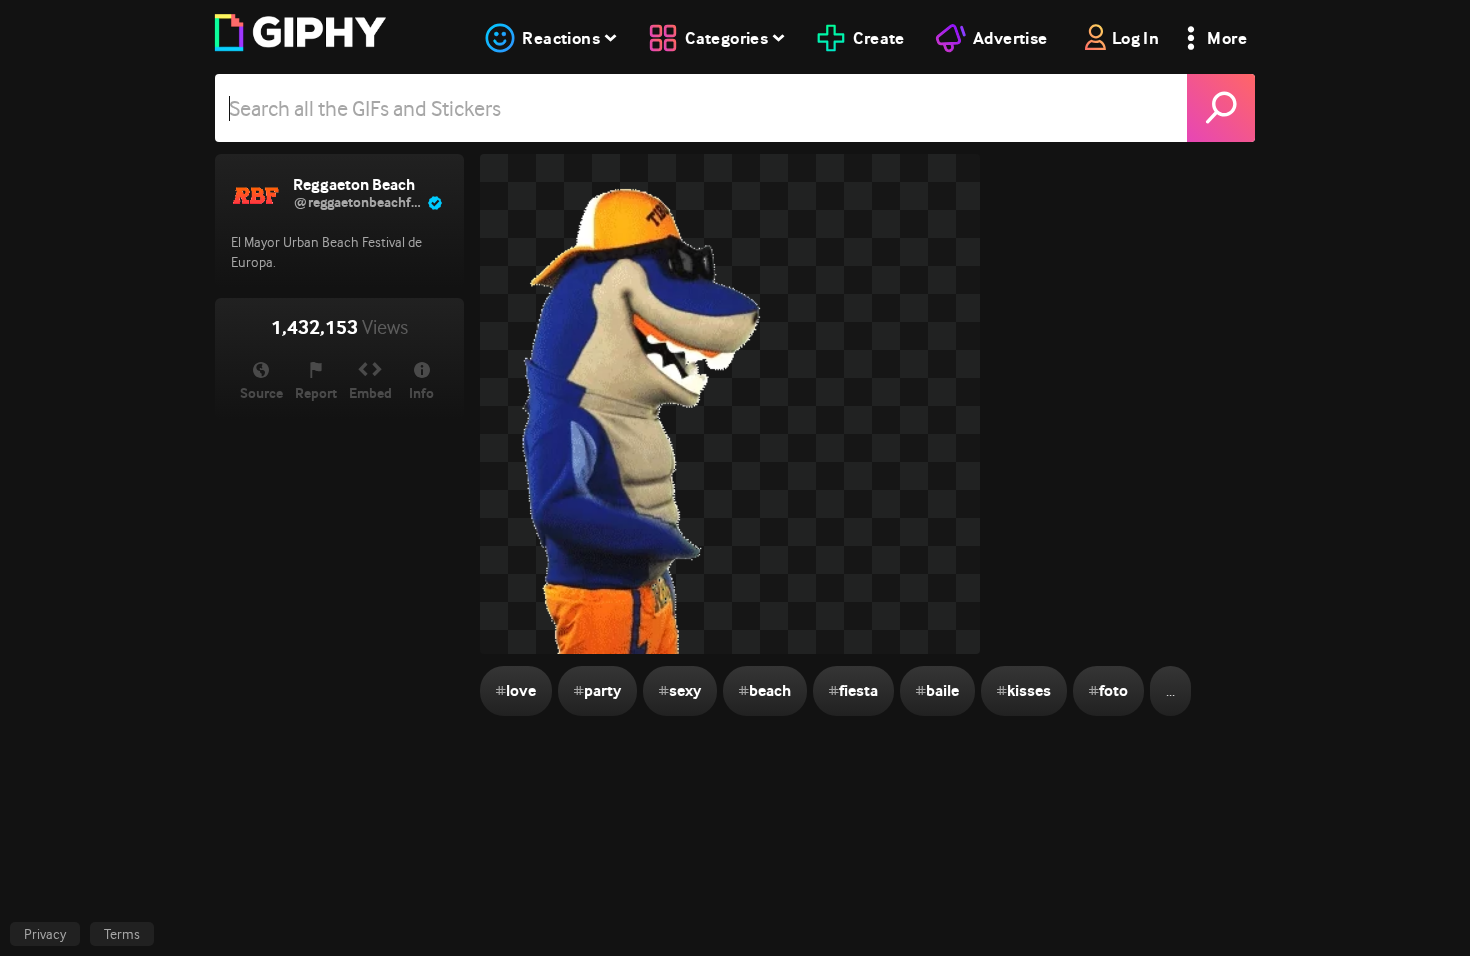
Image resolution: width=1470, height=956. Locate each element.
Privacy (45, 934)
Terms (122, 934)
